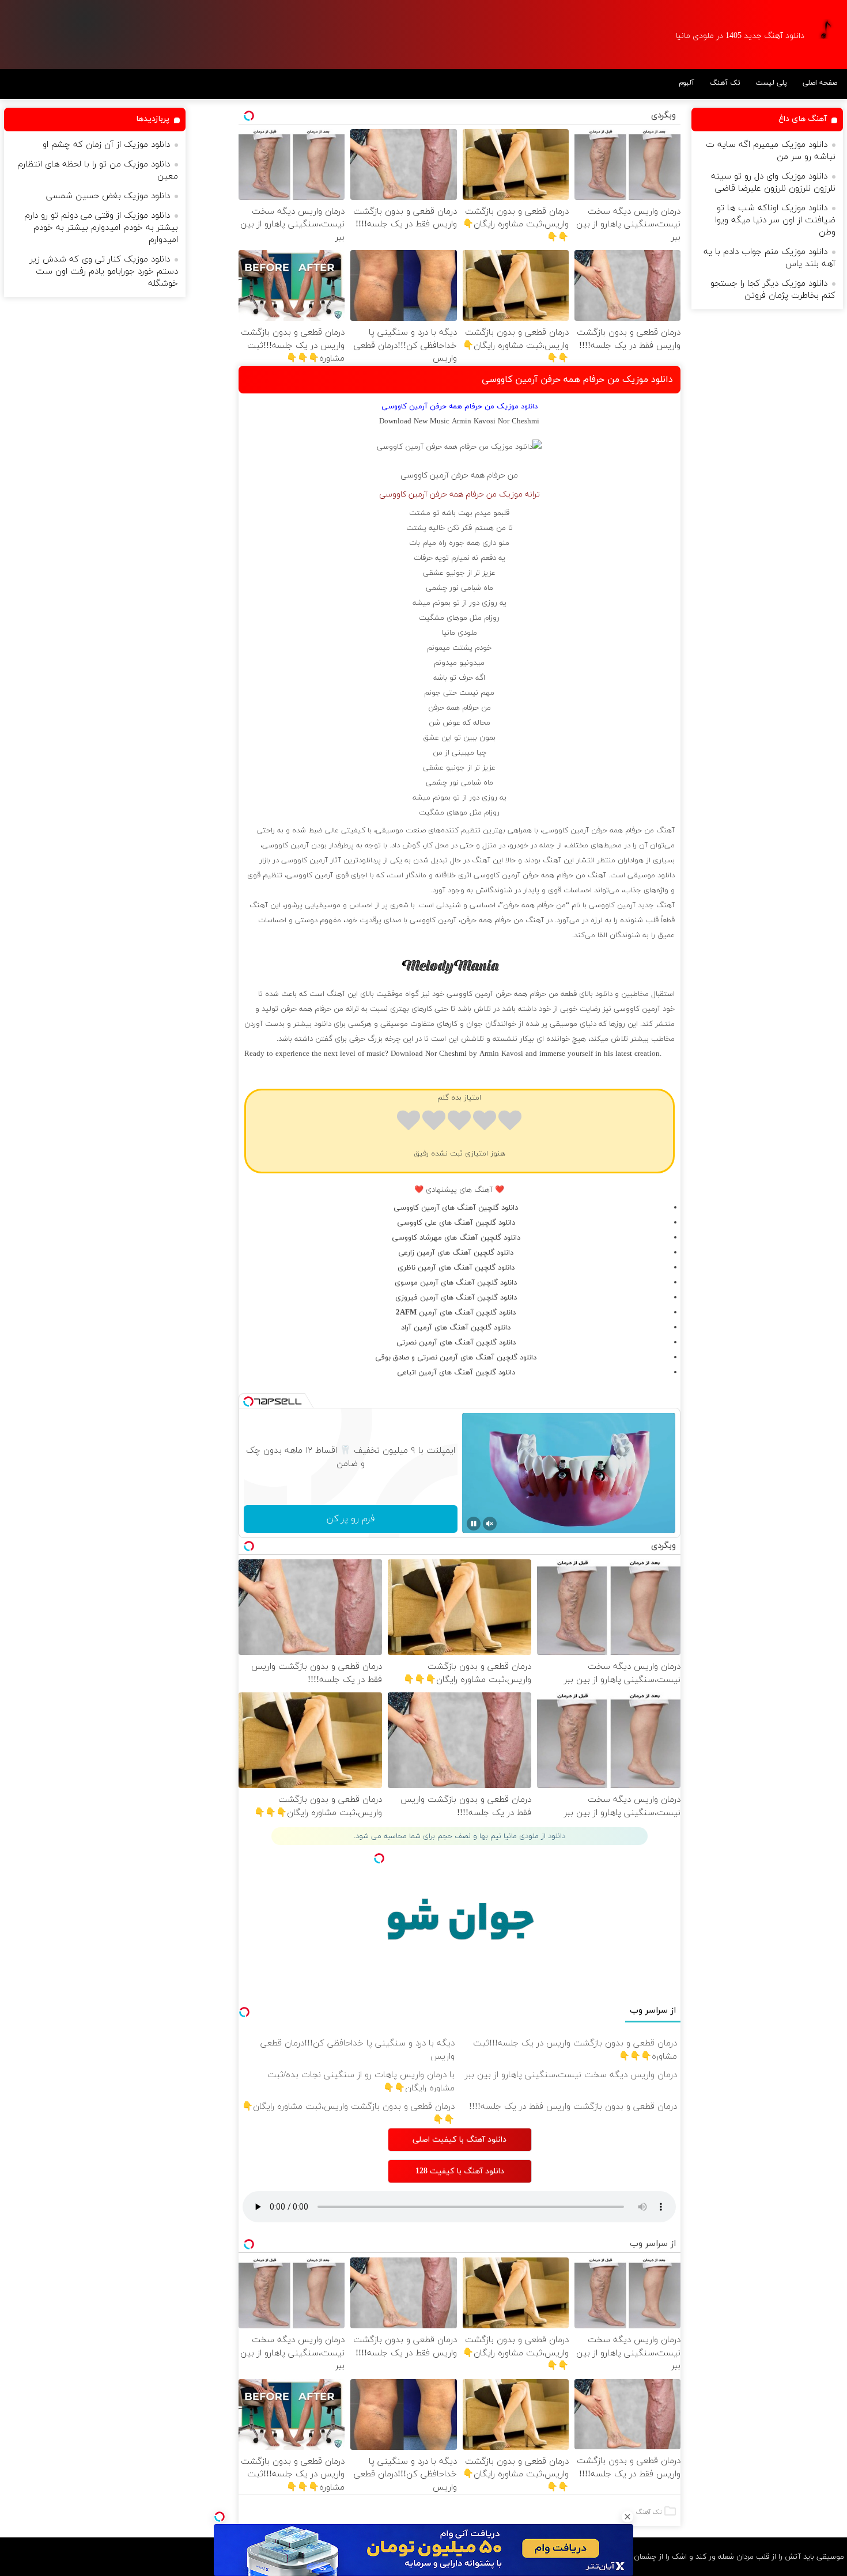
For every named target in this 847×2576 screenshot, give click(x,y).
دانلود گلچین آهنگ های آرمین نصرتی (456, 1343)
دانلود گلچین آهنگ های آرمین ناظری (456, 1268)
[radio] (510, 1122)
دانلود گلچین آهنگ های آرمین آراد (456, 1328)
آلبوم (687, 83)
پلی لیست (772, 83)
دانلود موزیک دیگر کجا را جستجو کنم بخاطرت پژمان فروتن (773, 290)
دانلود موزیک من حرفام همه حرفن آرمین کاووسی (577, 380)
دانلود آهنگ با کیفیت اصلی (460, 2140)
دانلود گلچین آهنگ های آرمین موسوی (456, 1283)
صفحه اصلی (820, 83)
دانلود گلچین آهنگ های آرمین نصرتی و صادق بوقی (456, 1358)
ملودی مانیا (460, 633)
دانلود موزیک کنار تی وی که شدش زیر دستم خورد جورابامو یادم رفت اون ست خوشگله (104, 272)
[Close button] (627, 2517)
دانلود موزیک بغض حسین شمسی (108, 196)
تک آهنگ (725, 83)
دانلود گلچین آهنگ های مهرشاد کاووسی (456, 1238)
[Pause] (474, 1524)
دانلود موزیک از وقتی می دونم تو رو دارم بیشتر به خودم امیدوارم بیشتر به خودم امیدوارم (101, 228)
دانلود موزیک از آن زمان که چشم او (106, 145)
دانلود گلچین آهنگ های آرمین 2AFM (456, 1313)
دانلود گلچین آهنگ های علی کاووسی (456, 1223)
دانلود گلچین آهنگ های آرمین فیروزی (456, 1298)
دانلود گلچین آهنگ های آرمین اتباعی (456, 1373)
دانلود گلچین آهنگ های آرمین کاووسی (456, 1208)
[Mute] (490, 1524)
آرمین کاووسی (425, 476)
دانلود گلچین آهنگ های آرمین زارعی (456, 1253)
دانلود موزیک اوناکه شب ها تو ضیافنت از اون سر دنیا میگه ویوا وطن (775, 220)
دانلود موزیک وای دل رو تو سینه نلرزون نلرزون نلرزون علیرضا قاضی (773, 183)
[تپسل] (220, 2517)
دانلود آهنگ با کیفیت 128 (460, 2171)
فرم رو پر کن (351, 1519)
